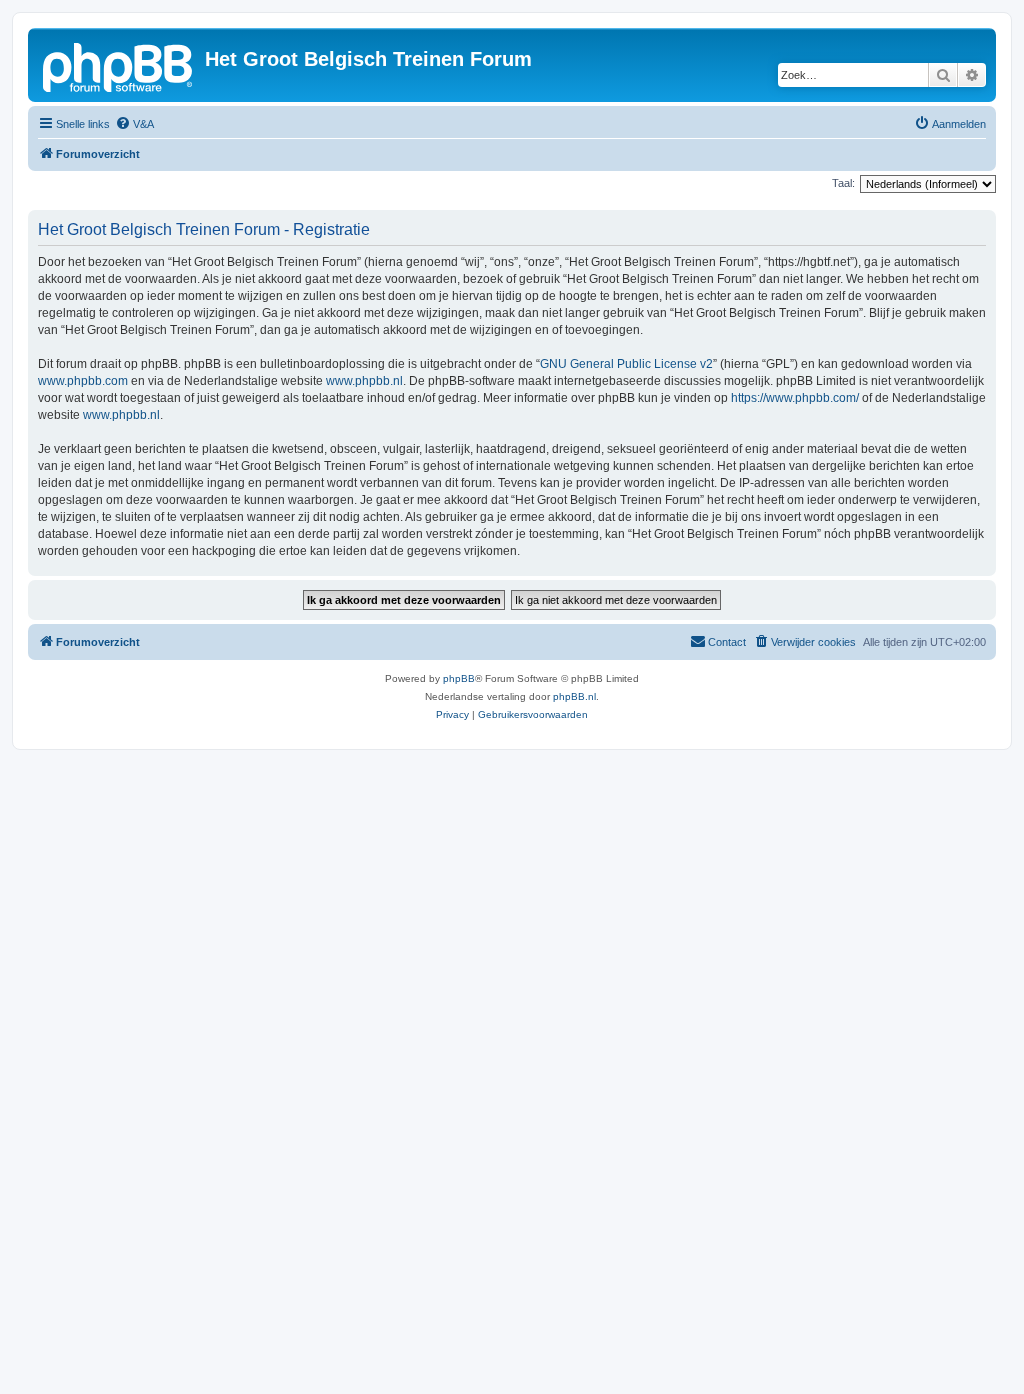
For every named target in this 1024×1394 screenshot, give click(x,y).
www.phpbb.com (83, 381)
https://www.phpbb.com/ (795, 398)
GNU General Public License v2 (626, 364)
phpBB (459, 678)
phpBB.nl (574, 696)
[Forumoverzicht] (119, 65)
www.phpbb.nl (364, 381)
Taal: (843, 183)
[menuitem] (134, 124)
